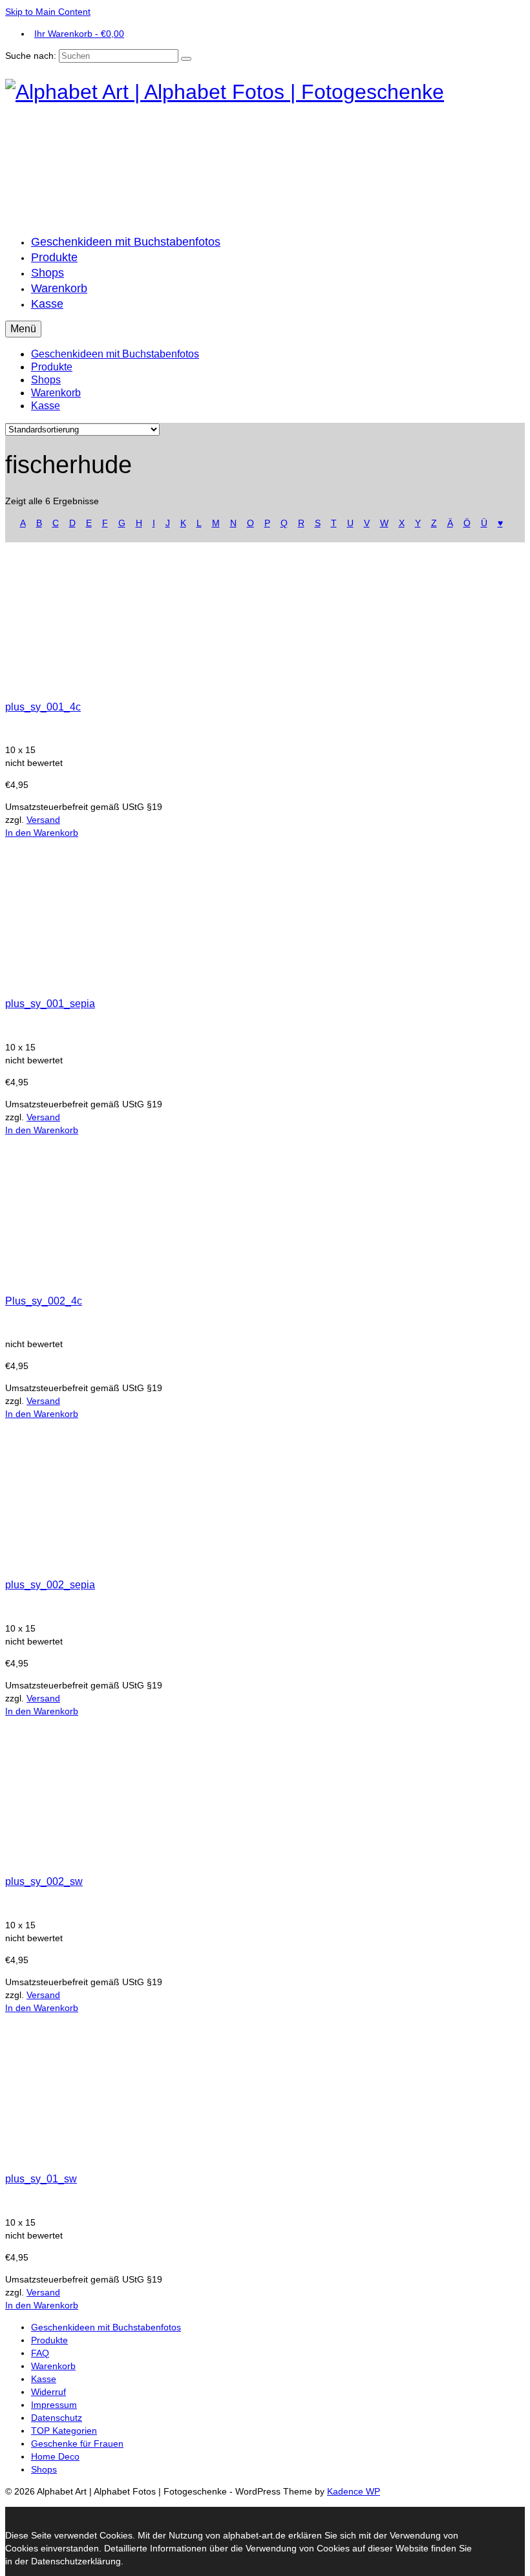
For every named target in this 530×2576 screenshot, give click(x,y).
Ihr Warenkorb (79, 34)
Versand (43, 820)
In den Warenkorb (42, 833)
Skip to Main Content (48, 12)
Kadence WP (354, 2491)
